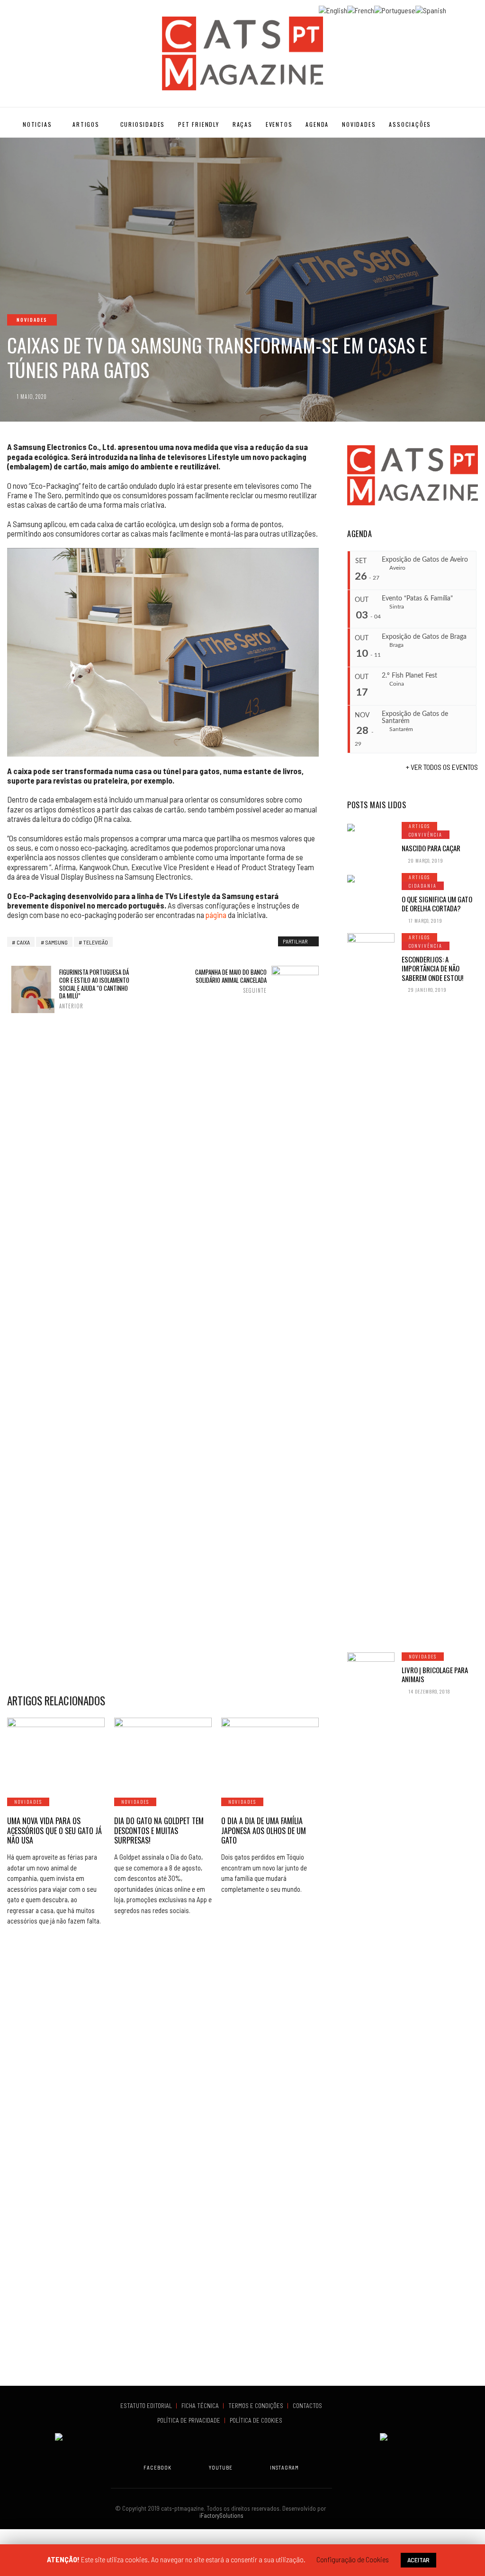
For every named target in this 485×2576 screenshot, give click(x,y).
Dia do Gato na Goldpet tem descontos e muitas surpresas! (159, 1831)
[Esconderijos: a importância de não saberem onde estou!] (371, 1288)
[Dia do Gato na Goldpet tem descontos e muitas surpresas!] (163, 1752)
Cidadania (423, 886)
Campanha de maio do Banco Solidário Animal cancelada (231, 981)
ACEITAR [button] (418, 2560)
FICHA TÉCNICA (201, 2406)
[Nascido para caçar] (371, 827)
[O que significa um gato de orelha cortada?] (371, 878)
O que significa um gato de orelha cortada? (437, 904)
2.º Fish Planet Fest (409, 676)
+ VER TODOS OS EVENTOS (442, 767)
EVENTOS (279, 124)
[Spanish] (431, 9)
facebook (157, 2467)
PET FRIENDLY (199, 124)
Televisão (96, 942)
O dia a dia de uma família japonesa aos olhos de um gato (264, 1831)
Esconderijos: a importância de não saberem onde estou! (432, 968)
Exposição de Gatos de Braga (424, 637)
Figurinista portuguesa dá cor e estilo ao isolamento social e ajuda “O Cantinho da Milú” (94, 989)
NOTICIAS (37, 124)
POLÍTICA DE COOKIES (257, 2420)
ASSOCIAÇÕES (410, 124)
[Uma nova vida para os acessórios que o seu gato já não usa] (56, 1752)
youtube (221, 2467)
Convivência (426, 834)
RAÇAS (242, 124)
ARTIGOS (86, 124)
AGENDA (317, 124)
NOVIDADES (359, 124)
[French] (361, 9)
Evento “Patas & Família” (417, 599)
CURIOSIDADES (143, 124)
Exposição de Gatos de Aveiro (425, 560)
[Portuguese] (395, 9)
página (216, 915)
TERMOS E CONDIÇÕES (256, 2406)
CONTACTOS (307, 2406)
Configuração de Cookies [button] (353, 2559)
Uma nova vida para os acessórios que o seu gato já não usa (54, 1831)
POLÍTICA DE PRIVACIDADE (189, 2420)
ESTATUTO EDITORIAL (147, 2406)
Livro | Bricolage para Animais (435, 1675)
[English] (333, 9)
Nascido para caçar (431, 848)
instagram (284, 2467)
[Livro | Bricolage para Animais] (371, 2007)
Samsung (57, 942)
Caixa (23, 942)
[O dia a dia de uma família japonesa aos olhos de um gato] (270, 1752)
